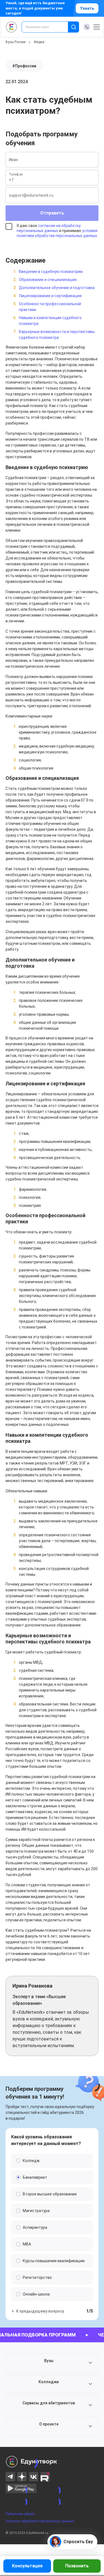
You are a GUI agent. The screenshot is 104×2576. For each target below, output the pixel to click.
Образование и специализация (48, 280)
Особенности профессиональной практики (50, 307)
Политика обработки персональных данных (40, 2521)
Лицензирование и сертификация (50, 296)
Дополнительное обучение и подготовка (57, 288)
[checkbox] (52, 233)
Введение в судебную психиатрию (51, 272)
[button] (52, 2363)
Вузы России (16, 42)
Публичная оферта (20, 2514)
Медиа (39, 42)
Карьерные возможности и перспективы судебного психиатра (57, 335)
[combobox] (49, 27)
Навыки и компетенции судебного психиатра (50, 321)
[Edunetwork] (12, 27)
